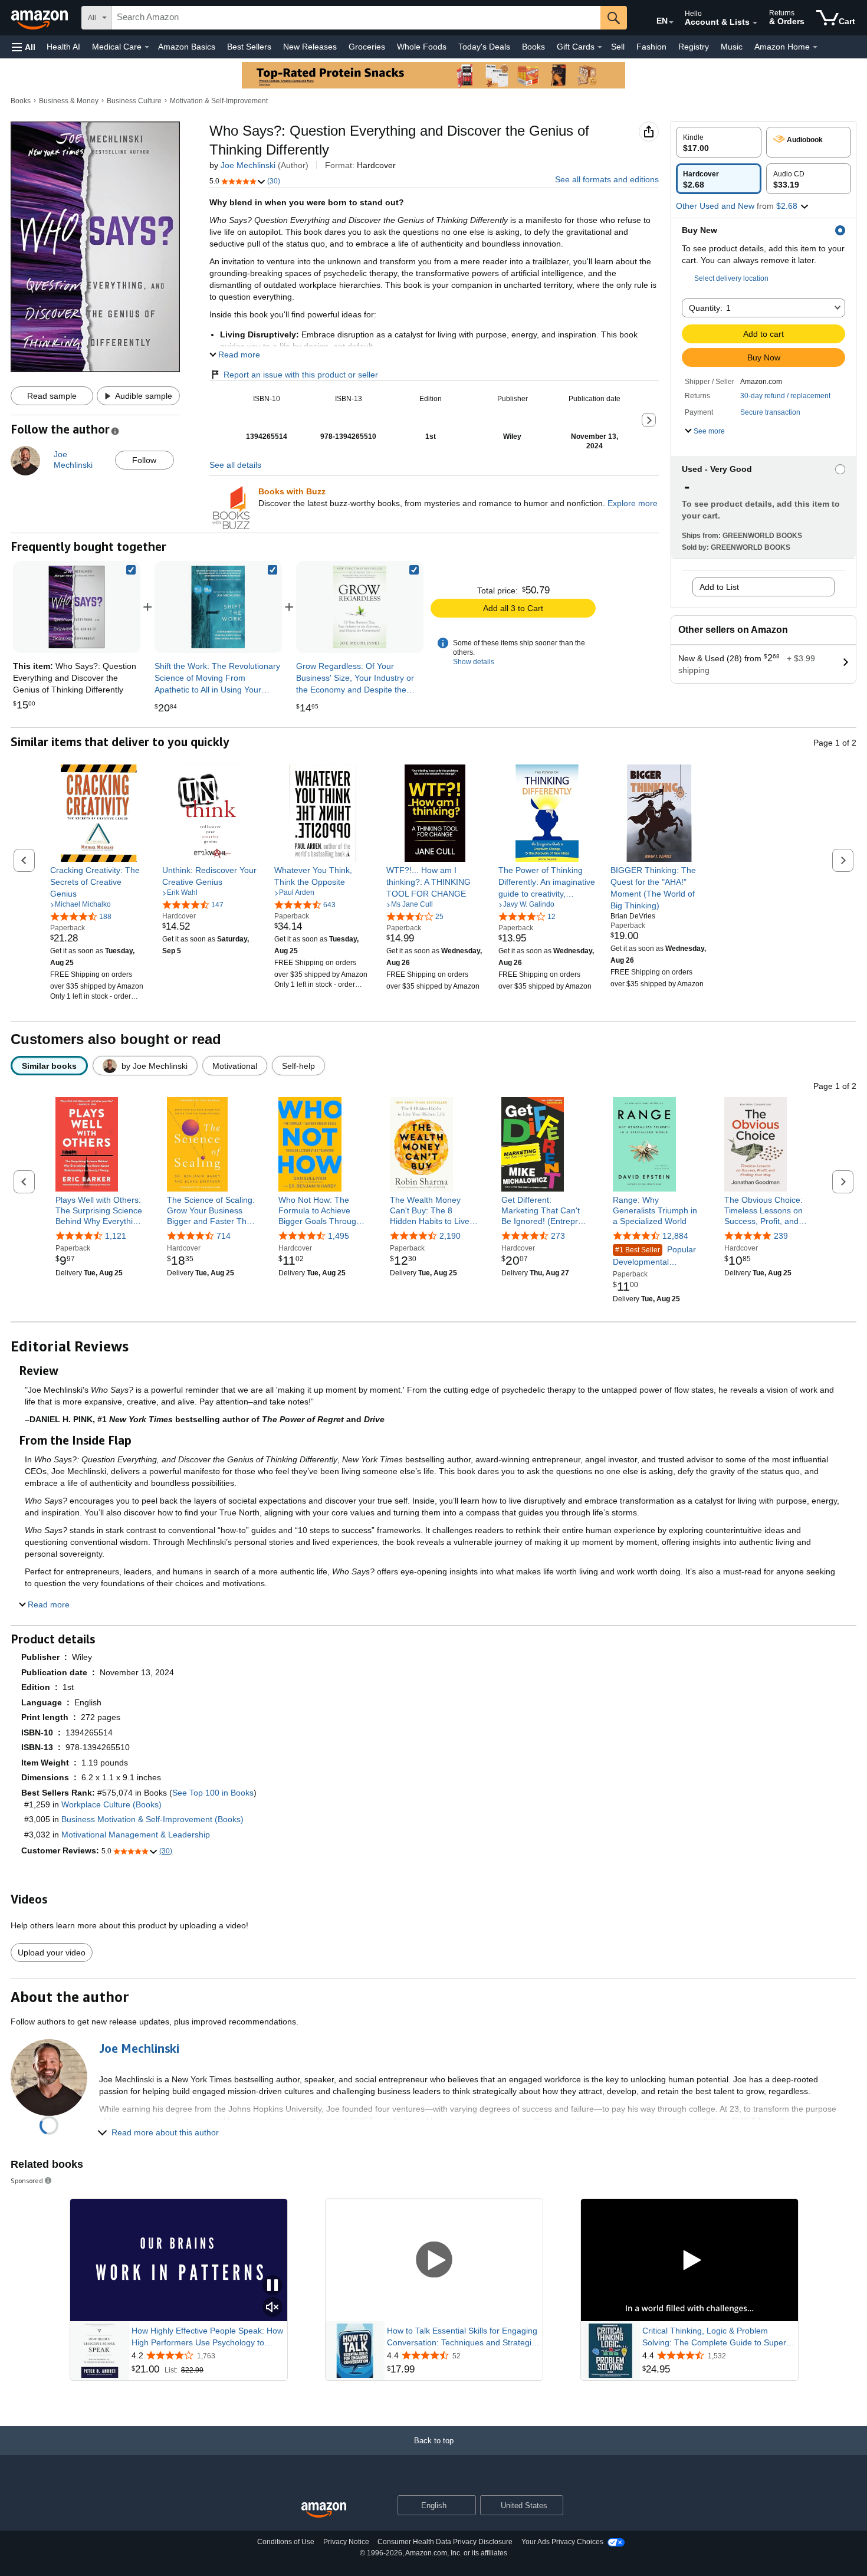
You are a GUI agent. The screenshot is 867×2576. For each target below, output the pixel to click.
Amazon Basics (187, 47)
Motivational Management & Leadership (136, 1835)
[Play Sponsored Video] (434, 2261)
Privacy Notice (346, 2542)
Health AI (63, 47)
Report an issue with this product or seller (301, 375)
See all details (235, 465)
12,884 (675, 1236)
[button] (24, 47)
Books (533, 47)
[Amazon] (41, 18)
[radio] (719, 142)
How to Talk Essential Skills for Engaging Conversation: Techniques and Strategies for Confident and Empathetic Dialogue (464, 2337)
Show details (474, 662)
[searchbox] (356, 18)
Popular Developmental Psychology (654, 1256)
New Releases (310, 47)
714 (224, 1236)
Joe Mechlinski (248, 165)
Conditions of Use (286, 2542)
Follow (144, 460)
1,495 (339, 1236)
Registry (694, 47)
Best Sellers (249, 47)
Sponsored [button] (27, 2180)
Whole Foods (422, 47)
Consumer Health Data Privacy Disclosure (445, 2542)
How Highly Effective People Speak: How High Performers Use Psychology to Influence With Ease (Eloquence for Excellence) (207, 2337)
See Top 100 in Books (213, 1793)
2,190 (450, 1236)
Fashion (651, 47)
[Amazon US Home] (324, 2510)
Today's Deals (484, 47)
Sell (618, 47)
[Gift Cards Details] (600, 47)
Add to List (719, 587)
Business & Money (69, 101)
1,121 (116, 1236)
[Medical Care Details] (147, 47)
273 (558, 1236)
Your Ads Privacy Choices (562, 2542)
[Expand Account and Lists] (755, 23)
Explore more (633, 503)
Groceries (367, 47)
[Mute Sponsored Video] (272, 2308)
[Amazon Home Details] (815, 47)
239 (781, 1236)
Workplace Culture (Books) (111, 1804)
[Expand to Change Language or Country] (671, 22)
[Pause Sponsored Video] (272, 2286)
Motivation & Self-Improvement (219, 101)
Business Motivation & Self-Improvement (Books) (152, 1819)
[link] (218, 607)
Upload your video (52, 1952)
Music (732, 47)
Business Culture (134, 101)
